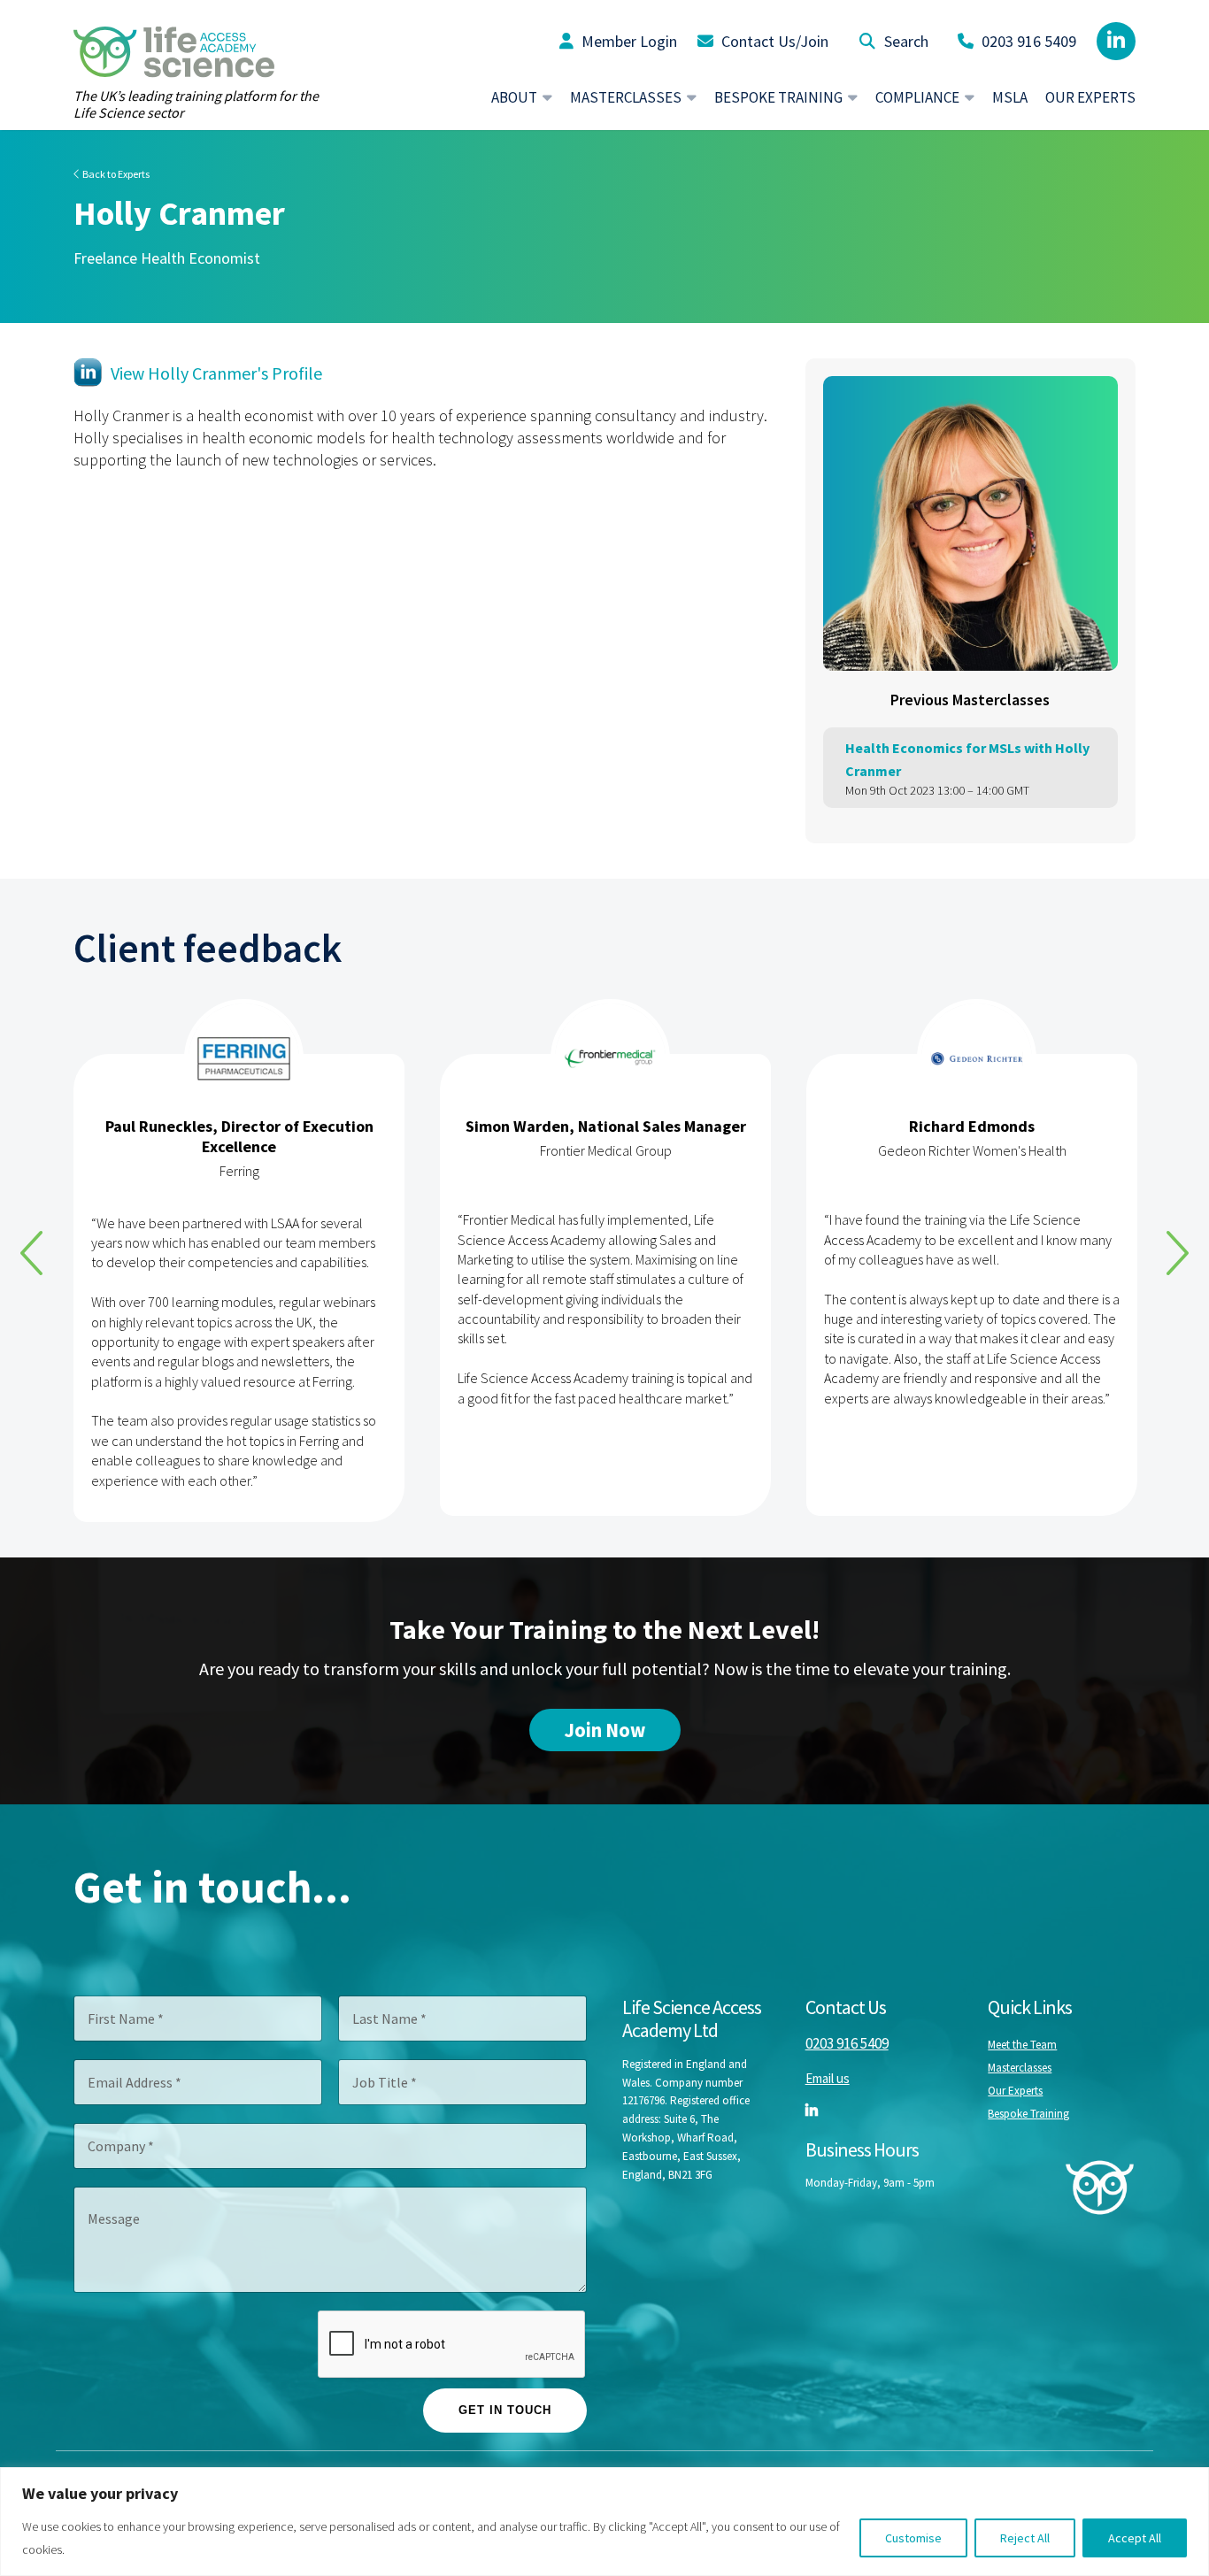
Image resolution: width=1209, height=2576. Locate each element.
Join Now (605, 1730)
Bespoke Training (1028, 2114)
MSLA (1010, 97)
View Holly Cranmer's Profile (216, 373)
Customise (913, 2538)
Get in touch (505, 2410)
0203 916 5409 (1027, 41)
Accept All (1135, 2538)
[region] (604, 2522)
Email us (828, 2078)
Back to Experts (115, 174)
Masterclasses (1020, 2068)
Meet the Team (1022, 2045)
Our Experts (1090, 97)
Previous (31, 1253)
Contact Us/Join (773, 41)
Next (1178, 1253)
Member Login (628, 41)
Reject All (1025, 2538)
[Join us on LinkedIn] (1116, 41)
